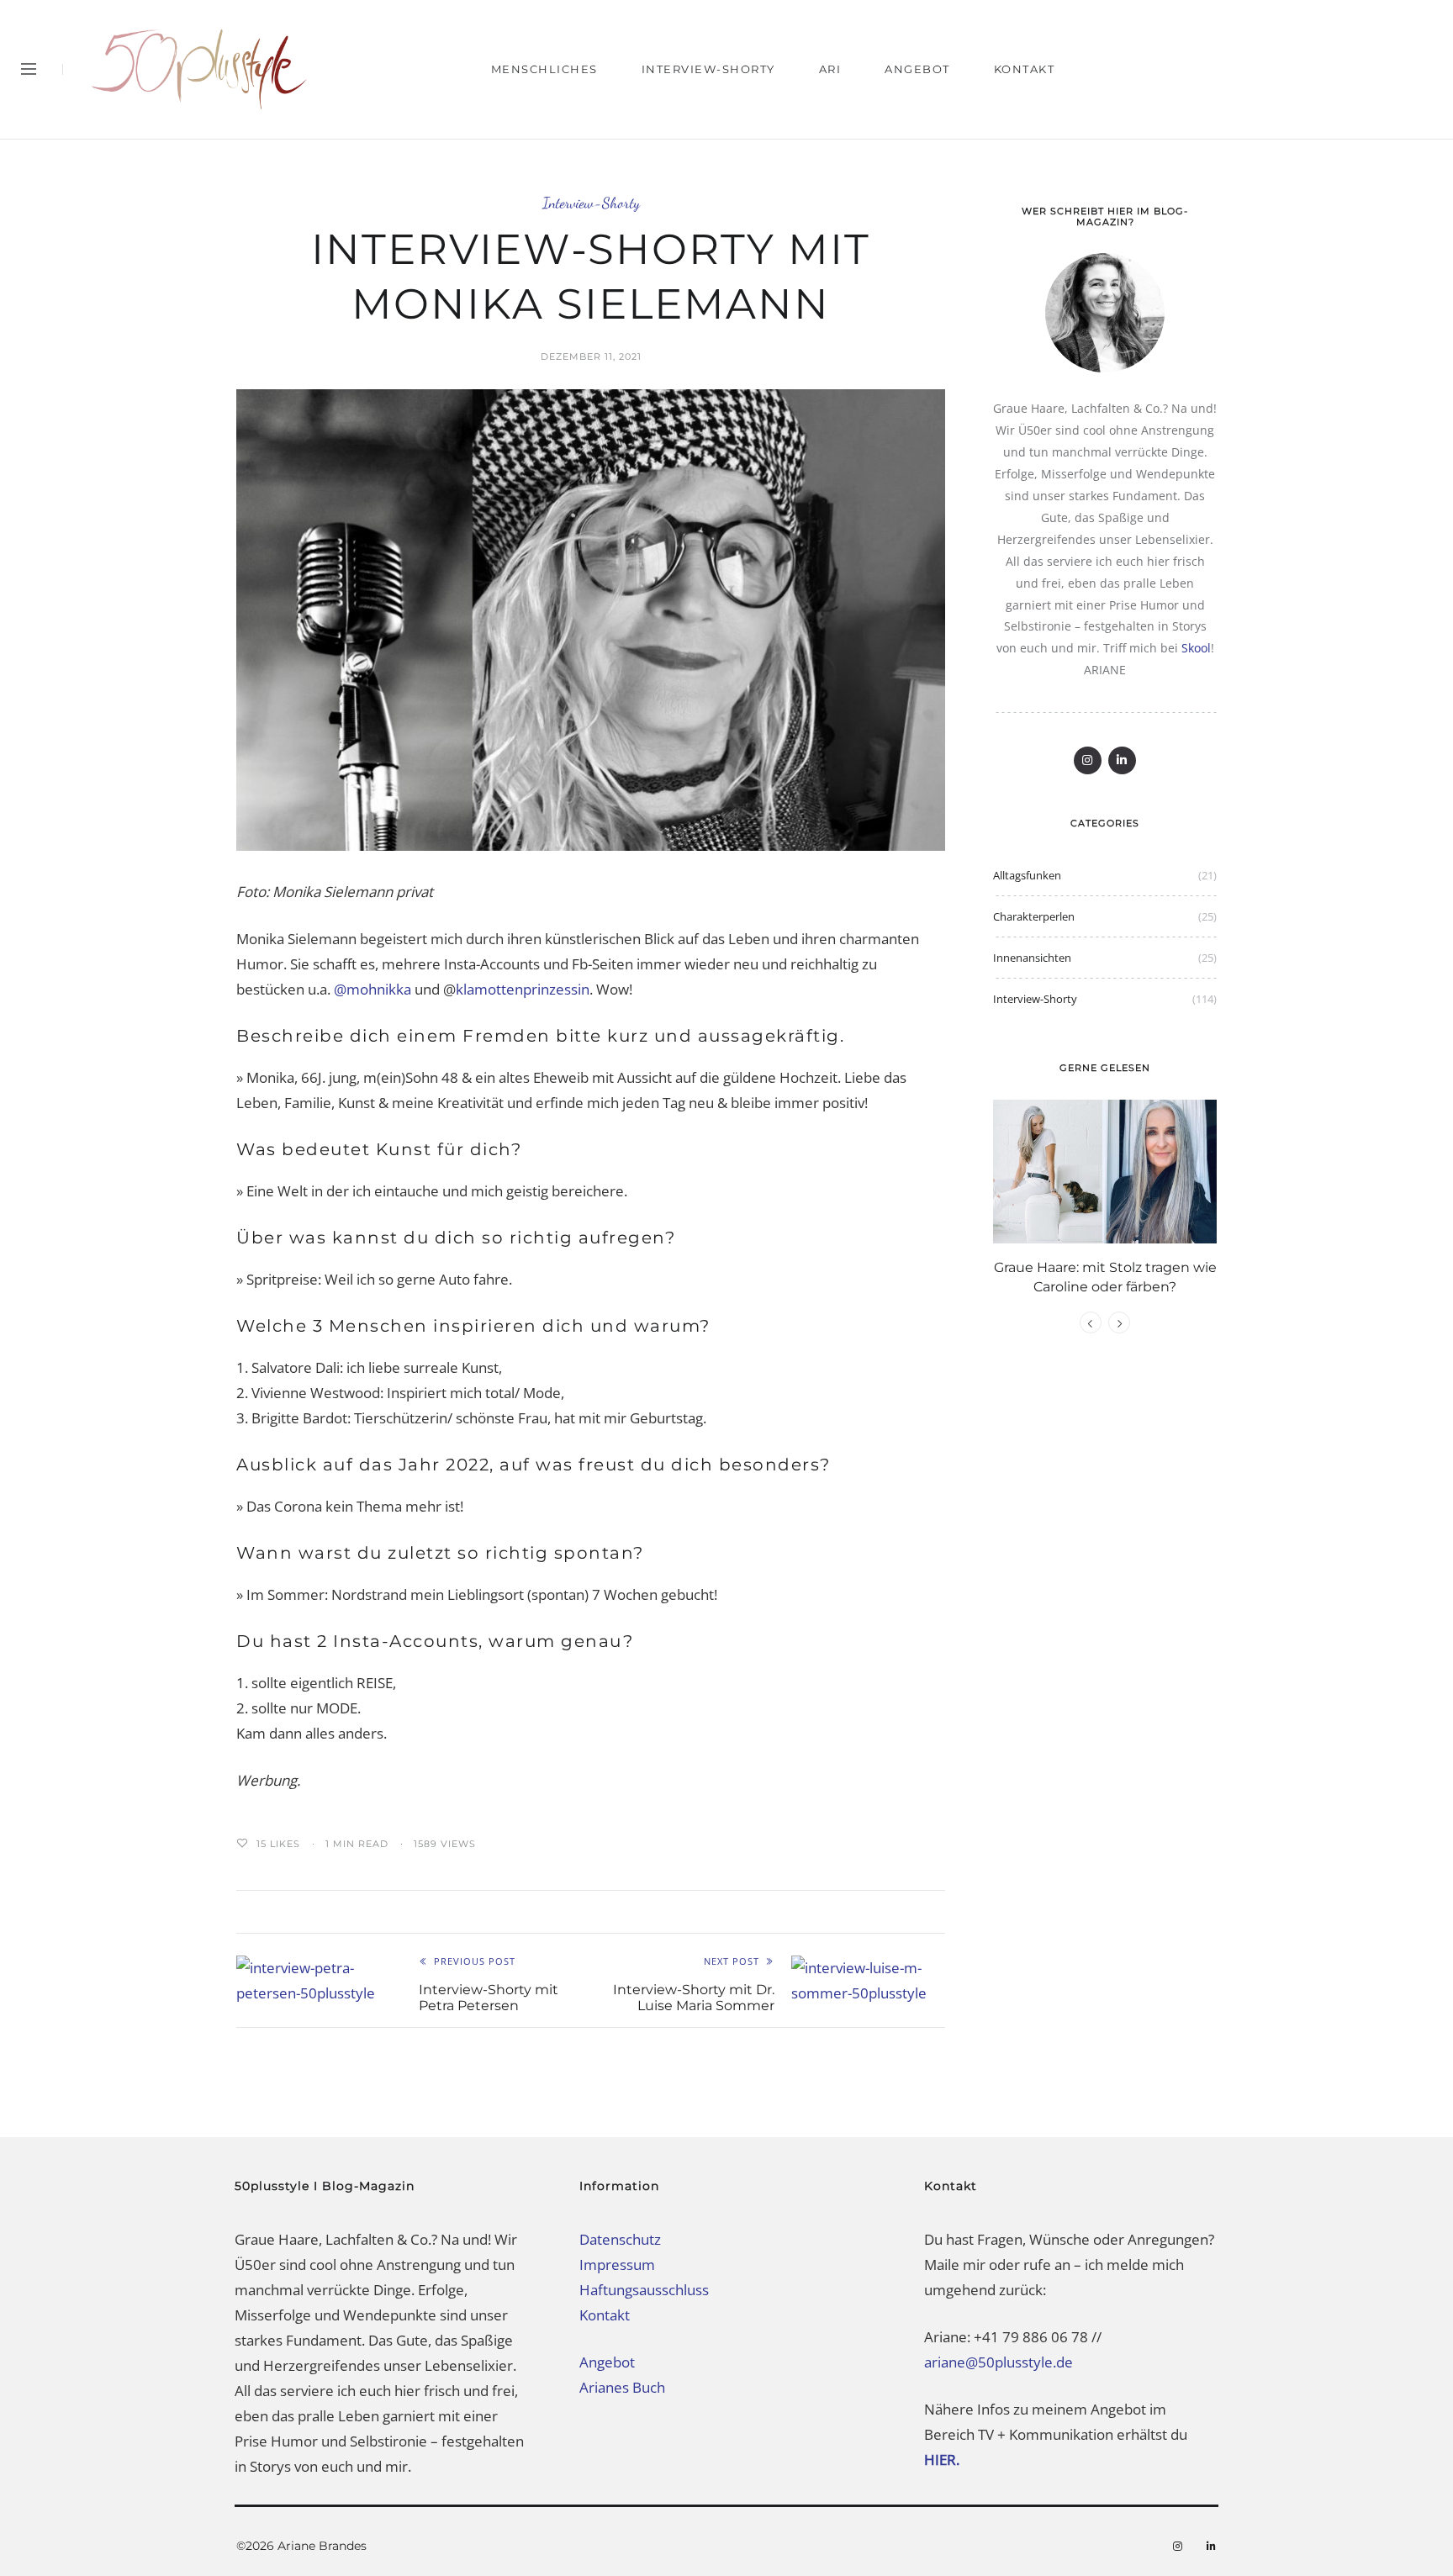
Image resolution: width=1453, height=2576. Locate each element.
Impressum (617, 2265)
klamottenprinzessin (523, 989)
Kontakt (1025, 69)
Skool (1196, 648)
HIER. (943, 2460)
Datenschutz (620, 2239)
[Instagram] (1088, 760)
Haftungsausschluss (644, 2290)
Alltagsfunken (1027, 875)
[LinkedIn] (1122, 760)
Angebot (917, 69)
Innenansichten (1032, 958)
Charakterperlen (1034, 916)
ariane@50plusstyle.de (999, 2362)
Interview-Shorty (708, 69)
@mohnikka (372, 989)
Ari (830, 69)
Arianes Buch (622, 2387)
